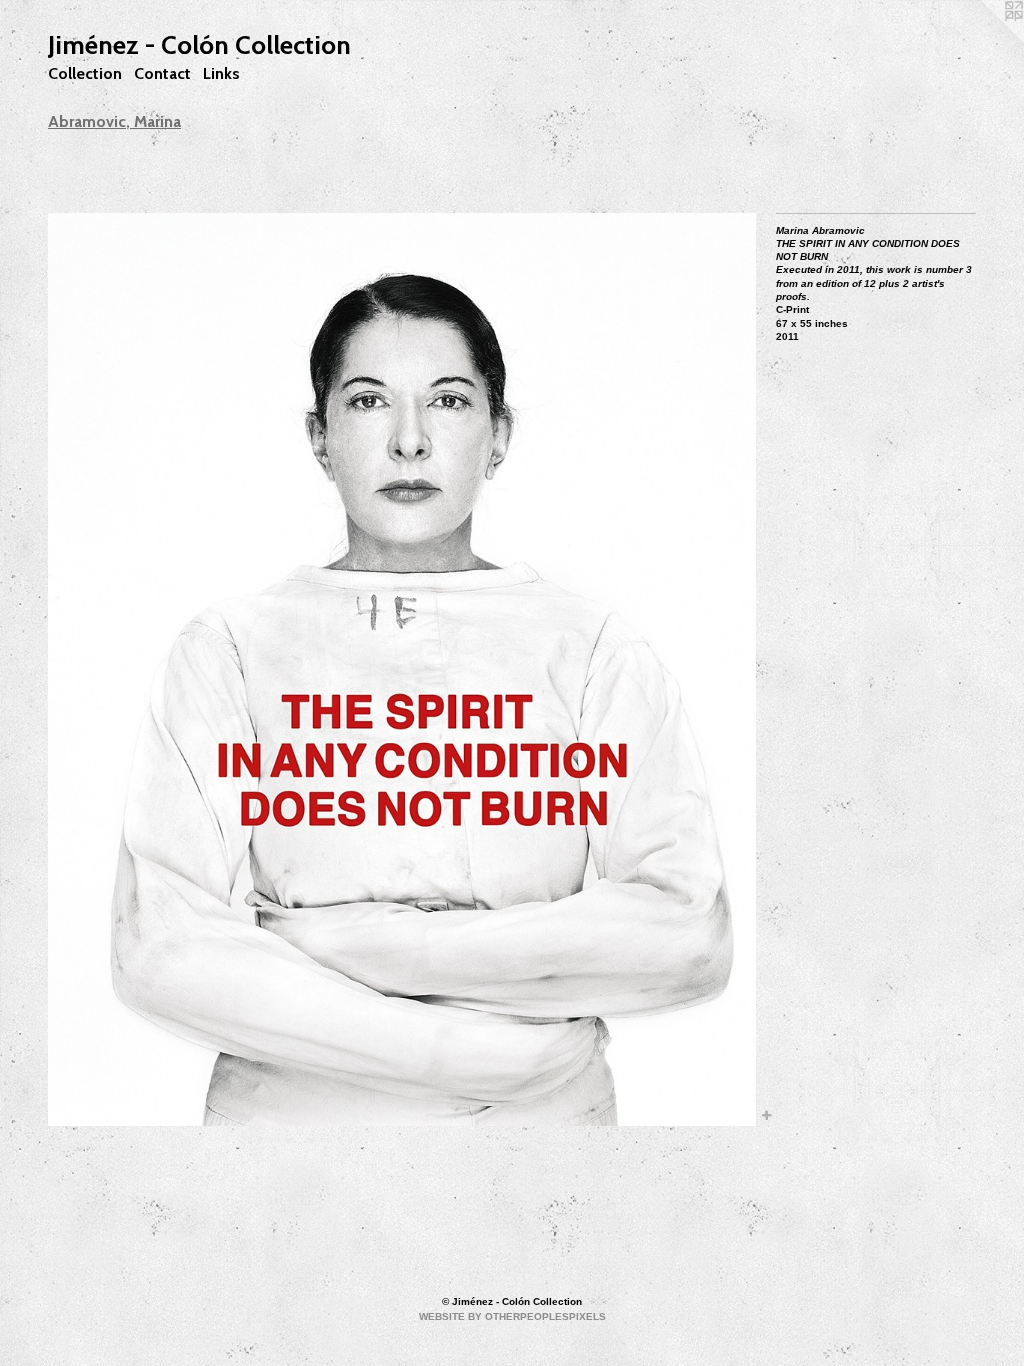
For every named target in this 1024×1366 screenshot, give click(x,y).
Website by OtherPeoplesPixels (512, 1316)
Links (221, 73)
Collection (85, 73)
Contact (162, 73)
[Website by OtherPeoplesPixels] (984, 40)
